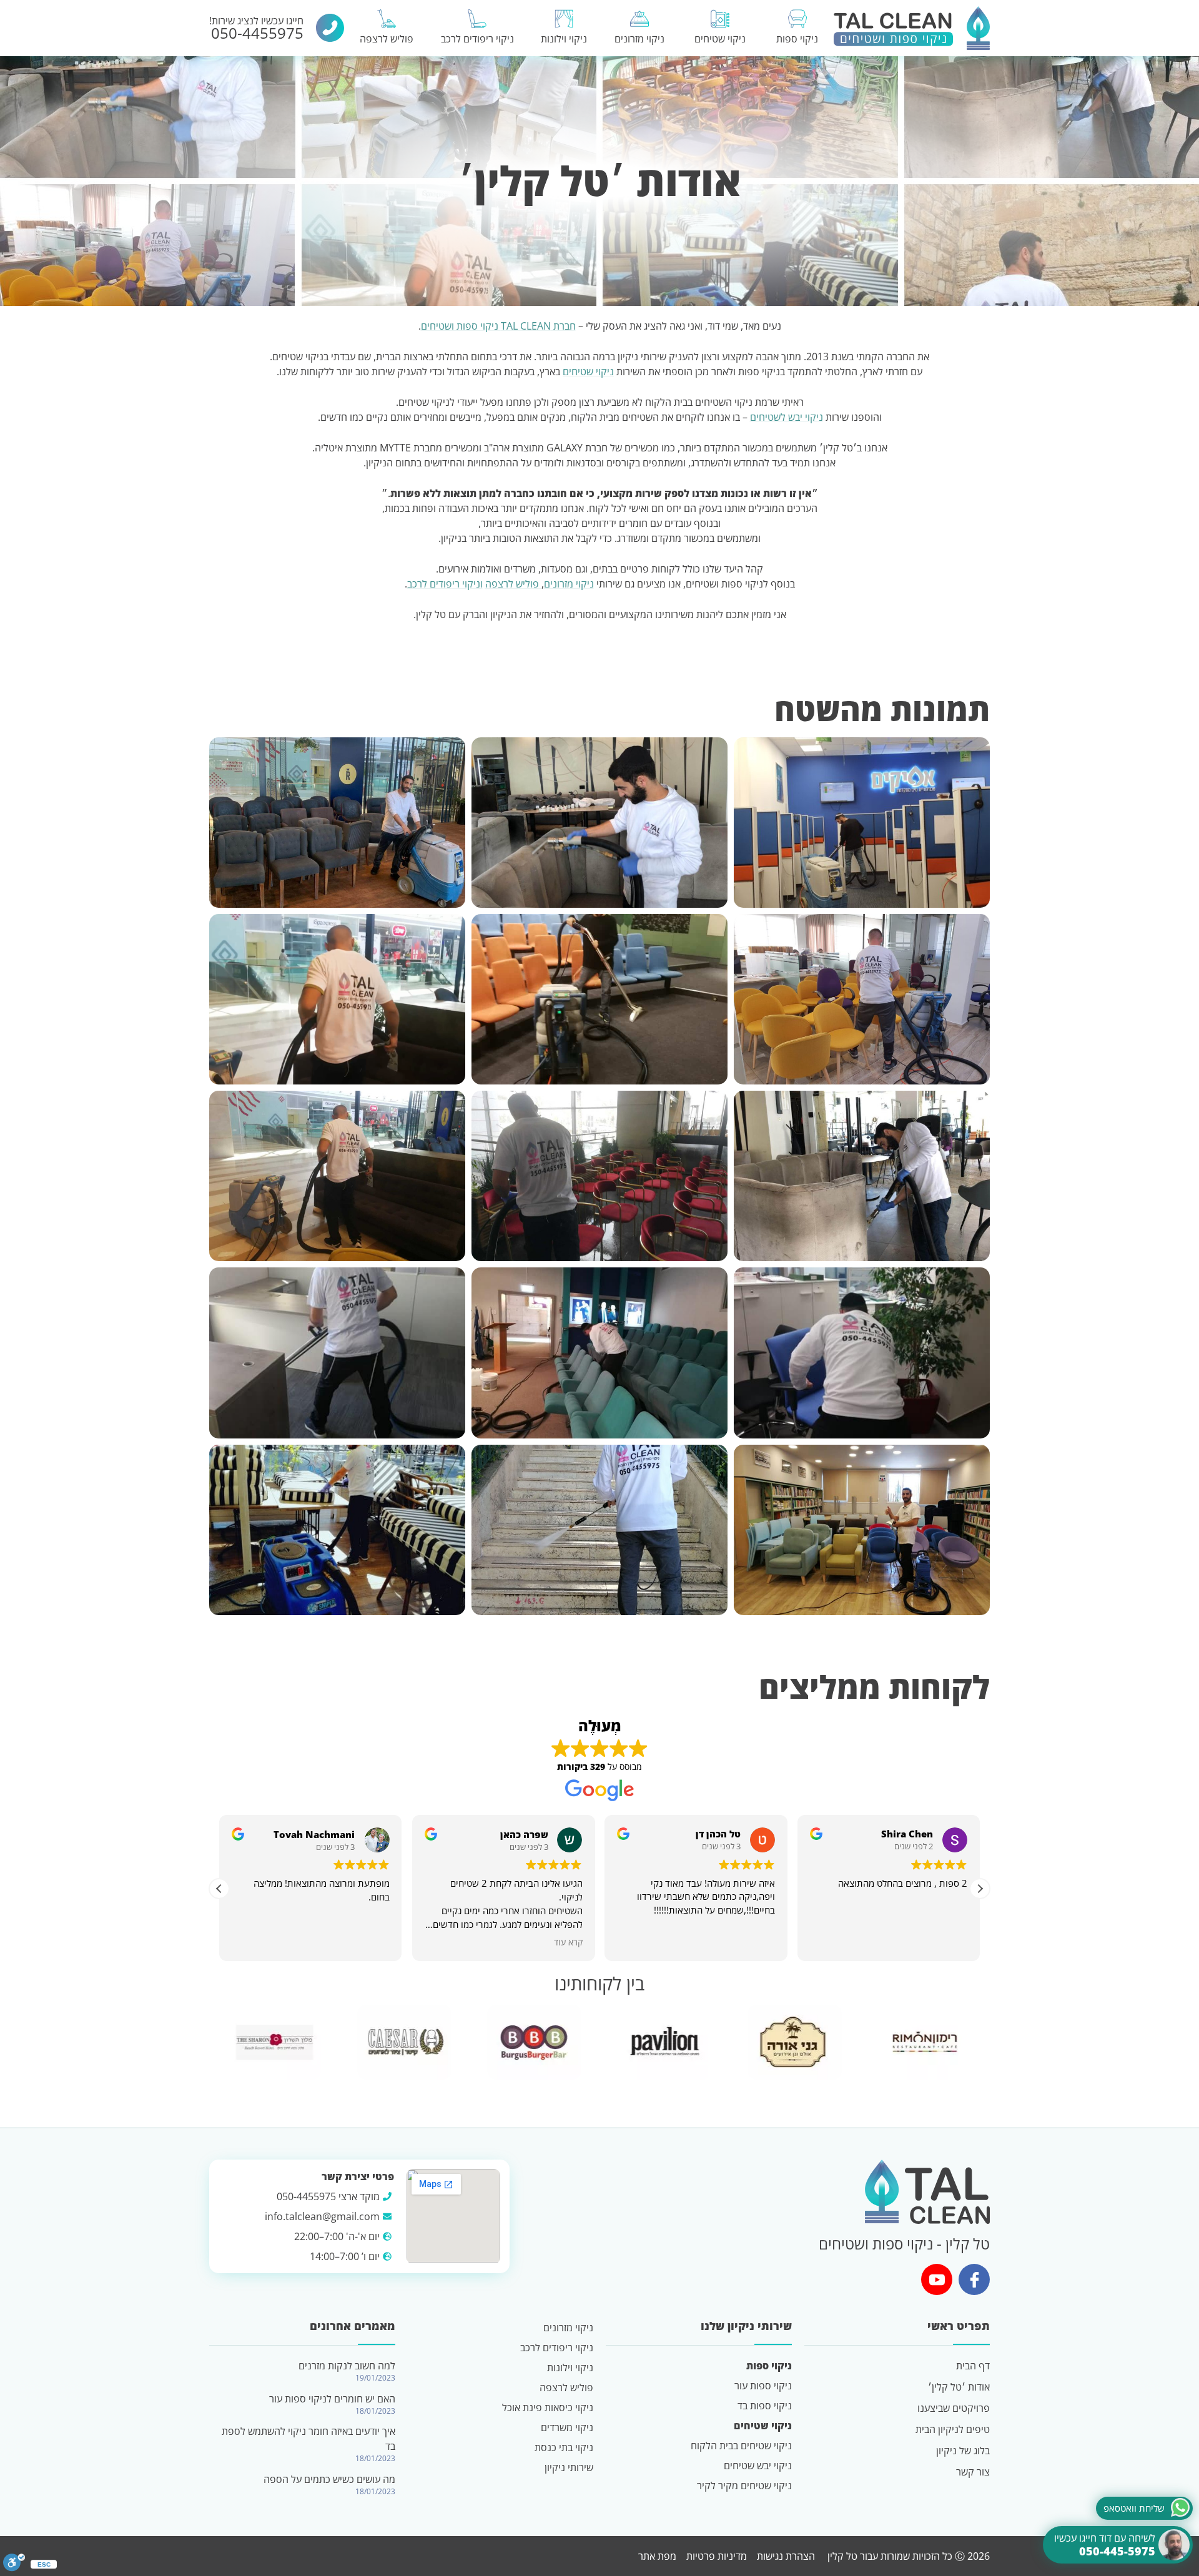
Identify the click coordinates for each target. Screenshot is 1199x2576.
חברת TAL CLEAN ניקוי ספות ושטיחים (498, 326)
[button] (980, 1889)
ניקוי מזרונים (569, 584)
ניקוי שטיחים (588, 371)
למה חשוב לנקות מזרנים (347, 2366)
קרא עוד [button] (568, 1942)
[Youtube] (937, 2279)
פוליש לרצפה (513, 584)
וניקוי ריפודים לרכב (445, 584)
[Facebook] (974, 2279)
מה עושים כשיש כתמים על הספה (329, 2479)
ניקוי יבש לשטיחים (787, 417)
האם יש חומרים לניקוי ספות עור (332, 2399)
